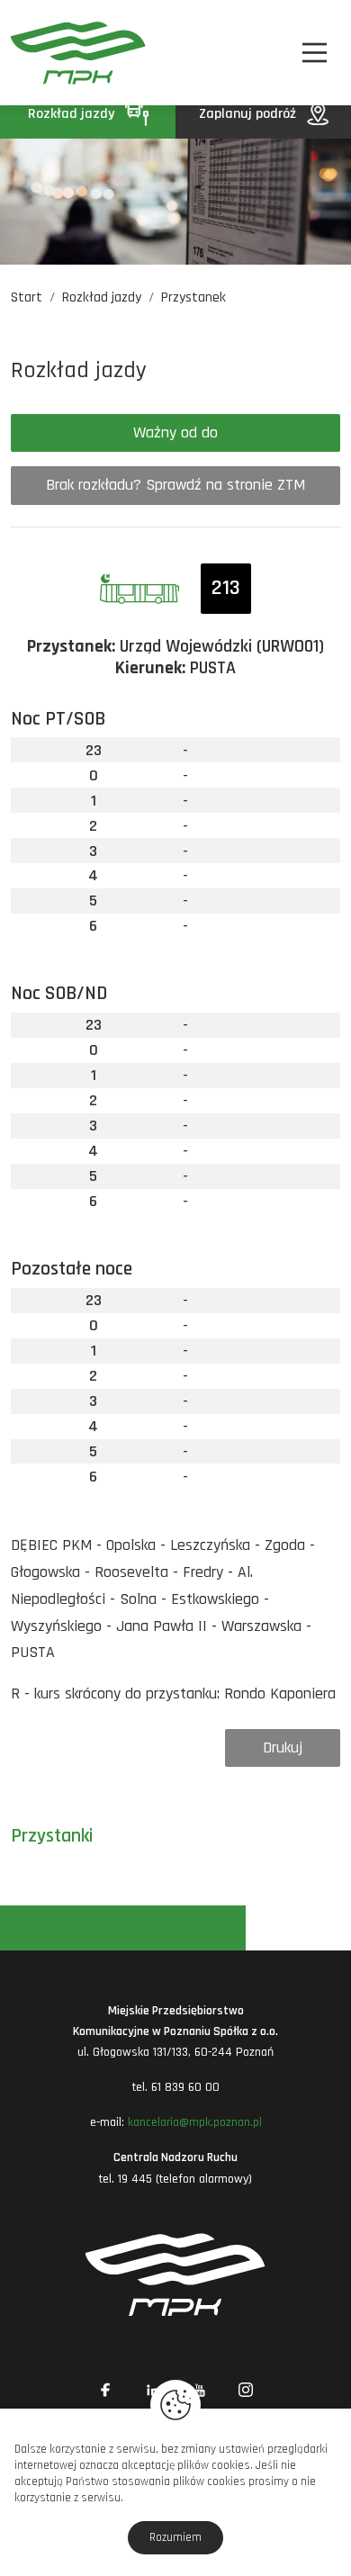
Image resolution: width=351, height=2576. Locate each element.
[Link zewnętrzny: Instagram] (246, 2390)
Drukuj (283, 1747)
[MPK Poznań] (36, 53)
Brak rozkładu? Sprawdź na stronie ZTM (175, 485)
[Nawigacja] (315, 53)
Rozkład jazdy (73, 114)
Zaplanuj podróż (249, 114)
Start (27, 297)
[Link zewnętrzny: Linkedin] (152, 2390)
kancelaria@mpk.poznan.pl (195, 2122)
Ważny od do (175, 432)
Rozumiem (175, 2537)
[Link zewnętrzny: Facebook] (105, 2390)
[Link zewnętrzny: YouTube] (199, 2390)
